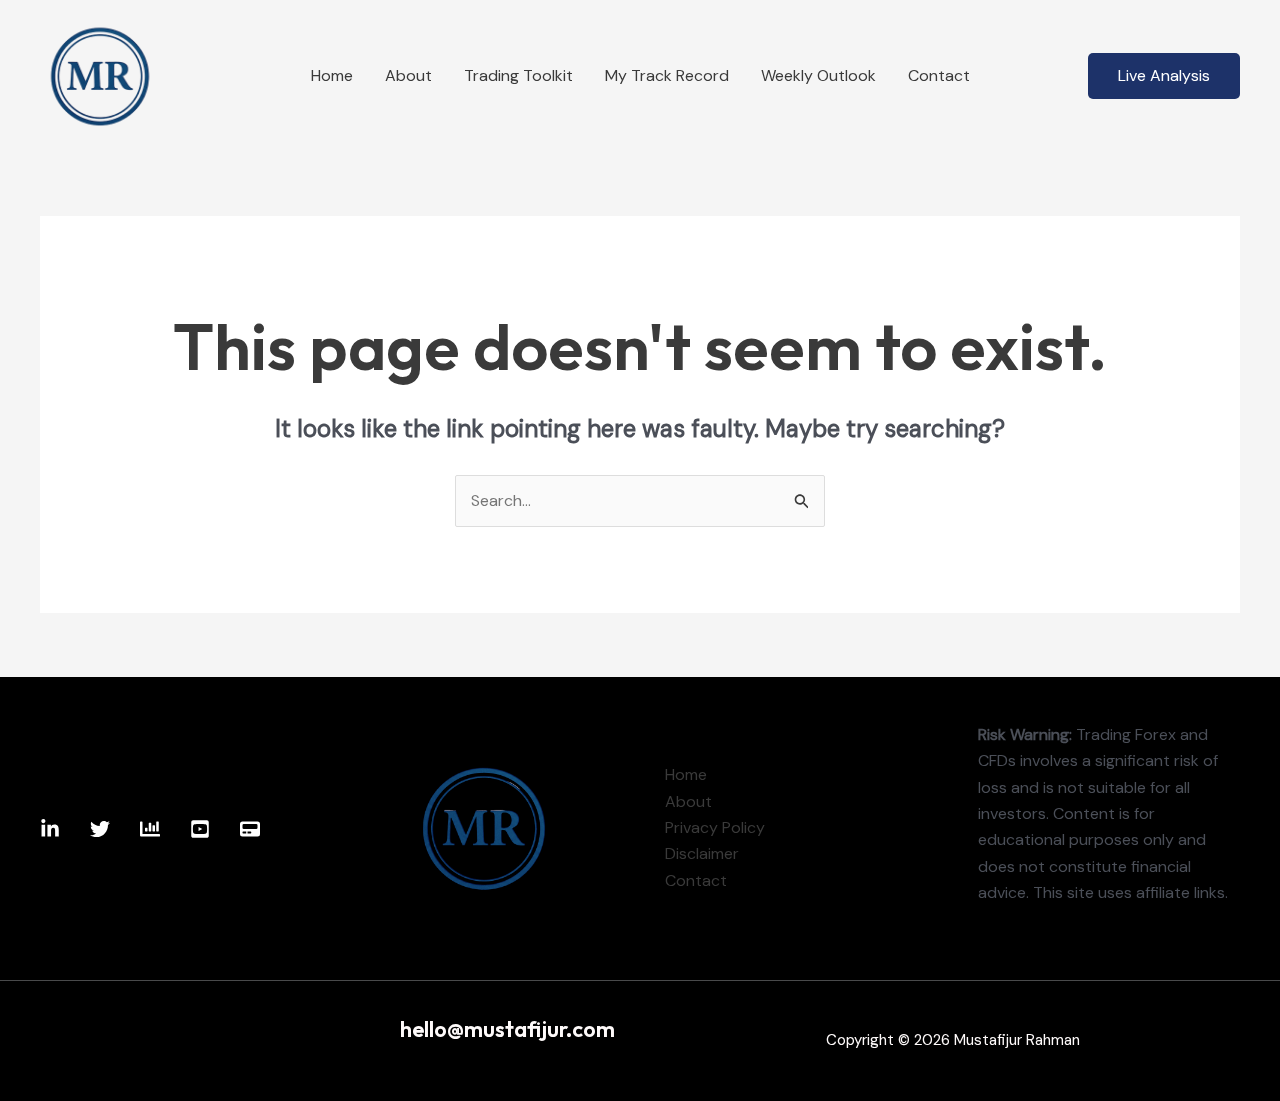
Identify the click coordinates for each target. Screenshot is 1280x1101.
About (408, 75)
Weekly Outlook (818, 75)
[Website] (250, 829)
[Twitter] (100, 829)
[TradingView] (150, 829)
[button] (1164, 76)
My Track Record (667, 75)
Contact (939, 75)
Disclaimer (702, 853)
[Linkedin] (50, 829)
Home (332, 75)
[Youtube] (200, 829)
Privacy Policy (715, 827)
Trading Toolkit (518, 75)
